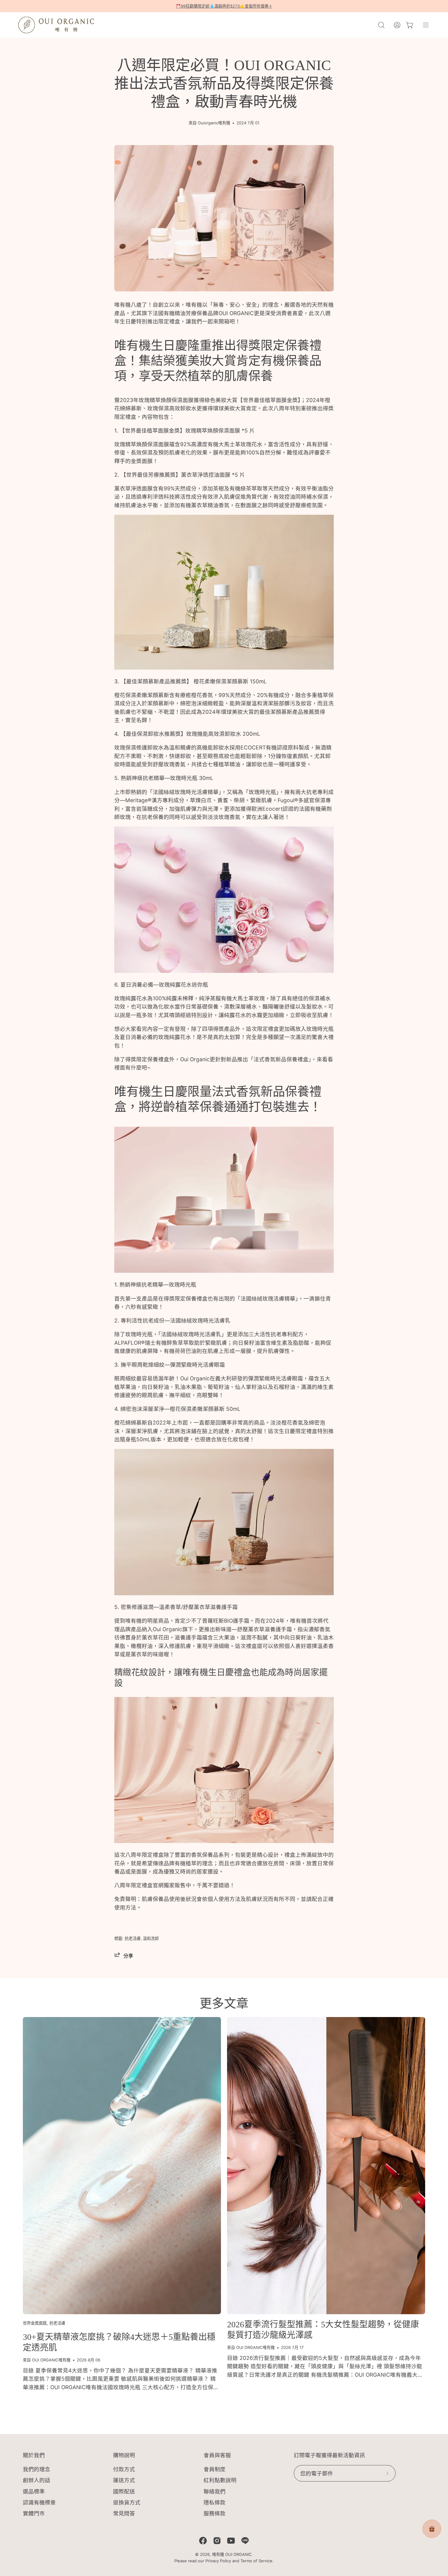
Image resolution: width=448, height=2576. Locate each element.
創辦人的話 (37, 2480)
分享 (128, 1956)
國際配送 (124, 2491)
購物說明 (124, 2455)
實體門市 (34, 2513)
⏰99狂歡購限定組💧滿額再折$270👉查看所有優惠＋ (224, 6)
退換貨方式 (127, 2502)
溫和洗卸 (151, 1938)
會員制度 (215, 2469)
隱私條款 (215, 2502)
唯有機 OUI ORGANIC (232, 2554)
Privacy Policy (218, 2561)
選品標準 (34, 2491)
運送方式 (124, 2480)
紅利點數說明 (220, 2480)
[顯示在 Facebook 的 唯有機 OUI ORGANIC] (203, 2541)
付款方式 (124, 2469)
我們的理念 (37, 2469)
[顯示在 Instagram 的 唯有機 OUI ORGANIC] (217, 2541)
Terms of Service (256, 2561)
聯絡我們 (215, 2491)
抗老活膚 (133, 1938)
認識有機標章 (39, 2502)
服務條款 (215, 2513)
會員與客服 (217, 2455)
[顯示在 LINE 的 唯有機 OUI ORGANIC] (245, 2541)
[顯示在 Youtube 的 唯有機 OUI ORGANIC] (231, 2541)
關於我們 (34, 2455)
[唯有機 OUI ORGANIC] (56, 25)
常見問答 (124, 2513)
